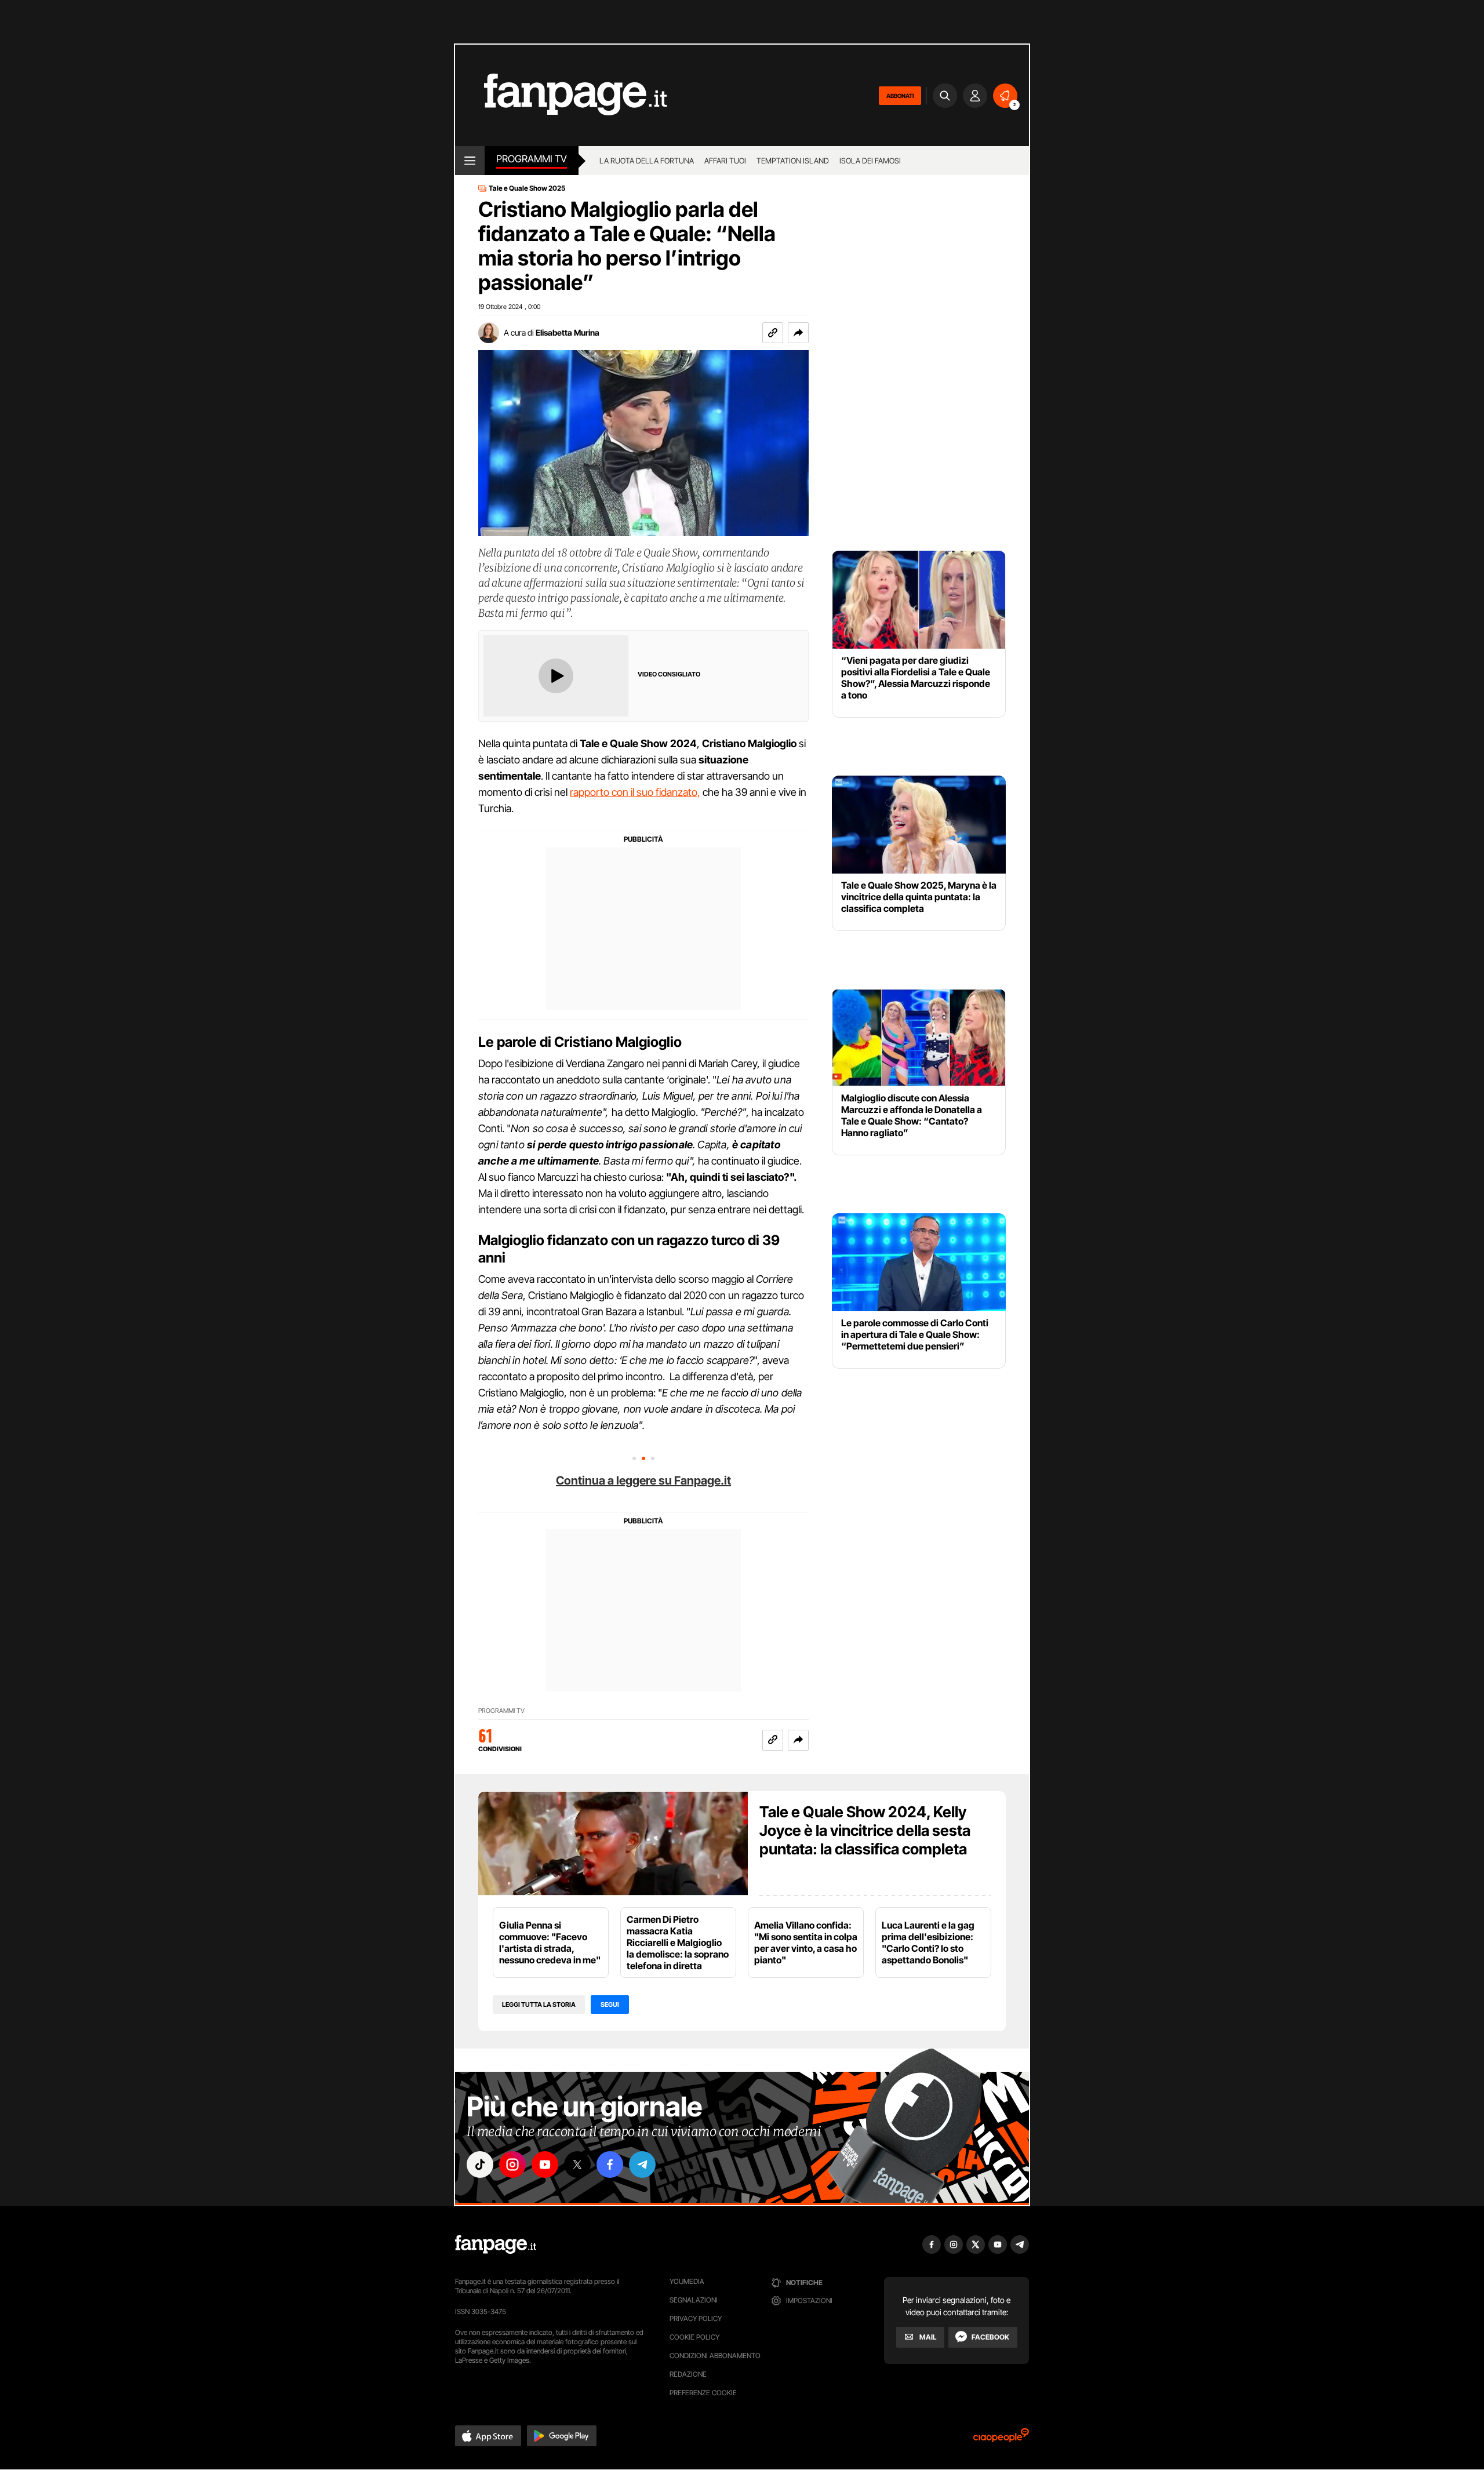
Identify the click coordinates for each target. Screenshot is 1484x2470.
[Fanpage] (496, 2245)
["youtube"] (545, 2165)
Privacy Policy (696, 2318)
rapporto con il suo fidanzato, (635, 792)
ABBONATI (900, 96)
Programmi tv (532, 159)
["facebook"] (610, 2165)
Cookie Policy (694, 2337)
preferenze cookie (703, 2393)
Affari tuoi (725, 161)
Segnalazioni (694, 2300)
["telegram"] (642, 2165)
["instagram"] (512, 2165)
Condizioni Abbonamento (715, 2356)
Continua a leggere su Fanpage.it (643, 1480)
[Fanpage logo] (561, 95)
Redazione (688, 2374)
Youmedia (687, 2281)
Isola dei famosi (870, 161)
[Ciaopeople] (1001, 2439)
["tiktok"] (480, 2165)
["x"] (577, 2165)
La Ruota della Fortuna (647, 161)
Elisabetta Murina (568, 332)
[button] (798, 333)
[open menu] (470, 161)
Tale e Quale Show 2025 (527, 188)
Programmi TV (501, 1711)
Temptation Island (793, 161)
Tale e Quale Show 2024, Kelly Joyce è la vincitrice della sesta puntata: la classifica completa (865, 1830)
